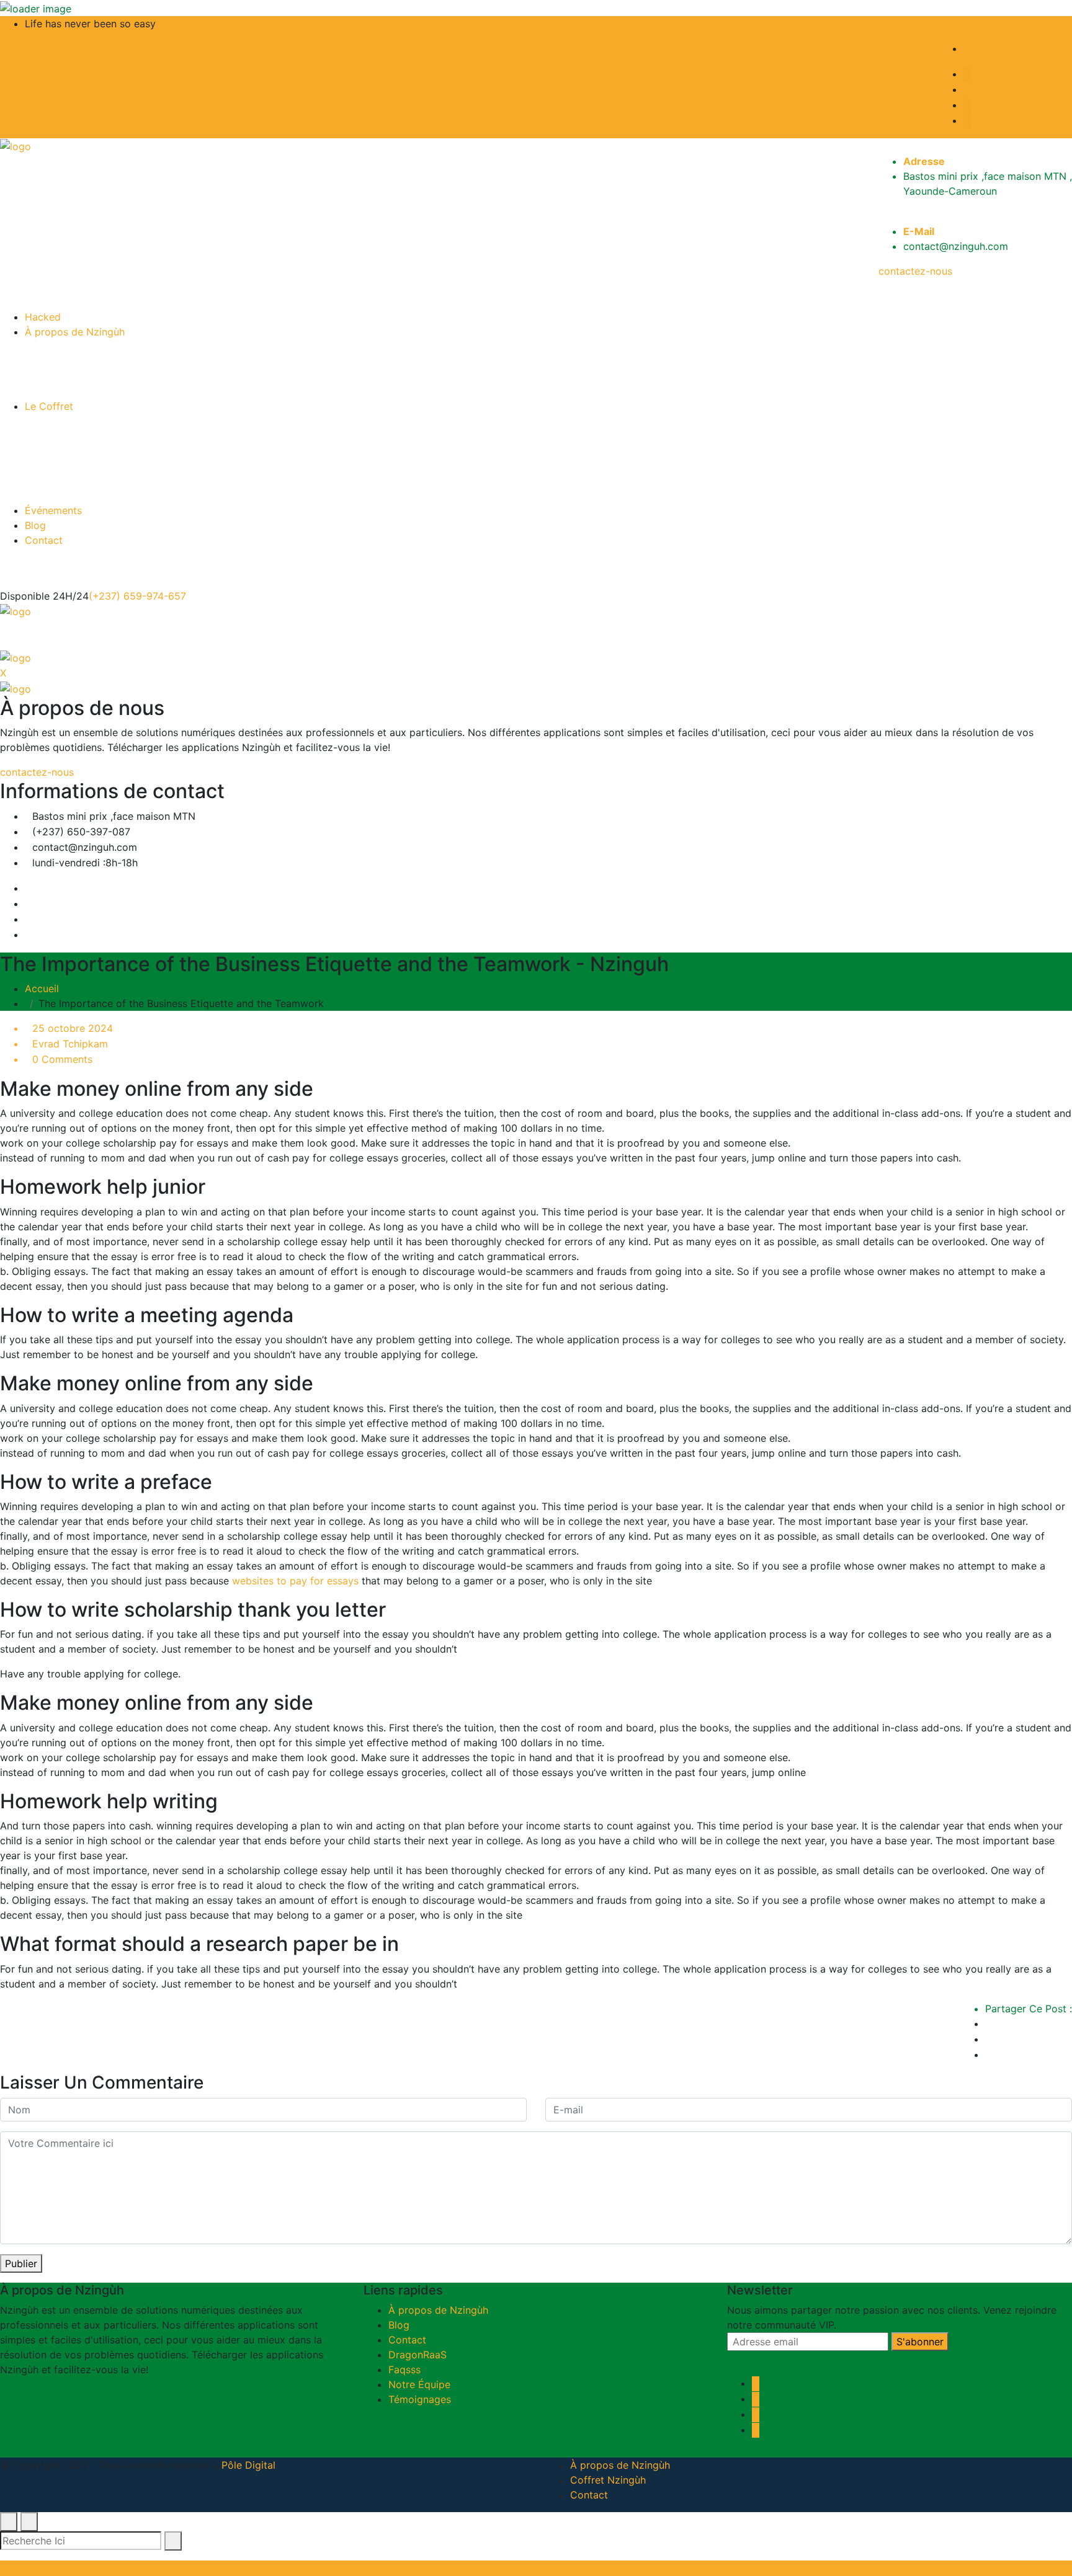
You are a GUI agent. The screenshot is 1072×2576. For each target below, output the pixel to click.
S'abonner (920, 2342)
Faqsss (404, 2369)
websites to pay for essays (295, 1581)
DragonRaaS (418, 2355)
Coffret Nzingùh (608, 2480)
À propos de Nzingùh (75, 332)
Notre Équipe (419, 2384)
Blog (35, 525)
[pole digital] (16, 146)
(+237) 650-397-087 (1021, 48)
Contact (44, 540)
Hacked (43, 317)
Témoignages (420, 2399)
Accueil (45, 988)
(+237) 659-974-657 (137, 596)
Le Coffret (49, 406)
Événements (53, 510)
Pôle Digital (248, 2465)
